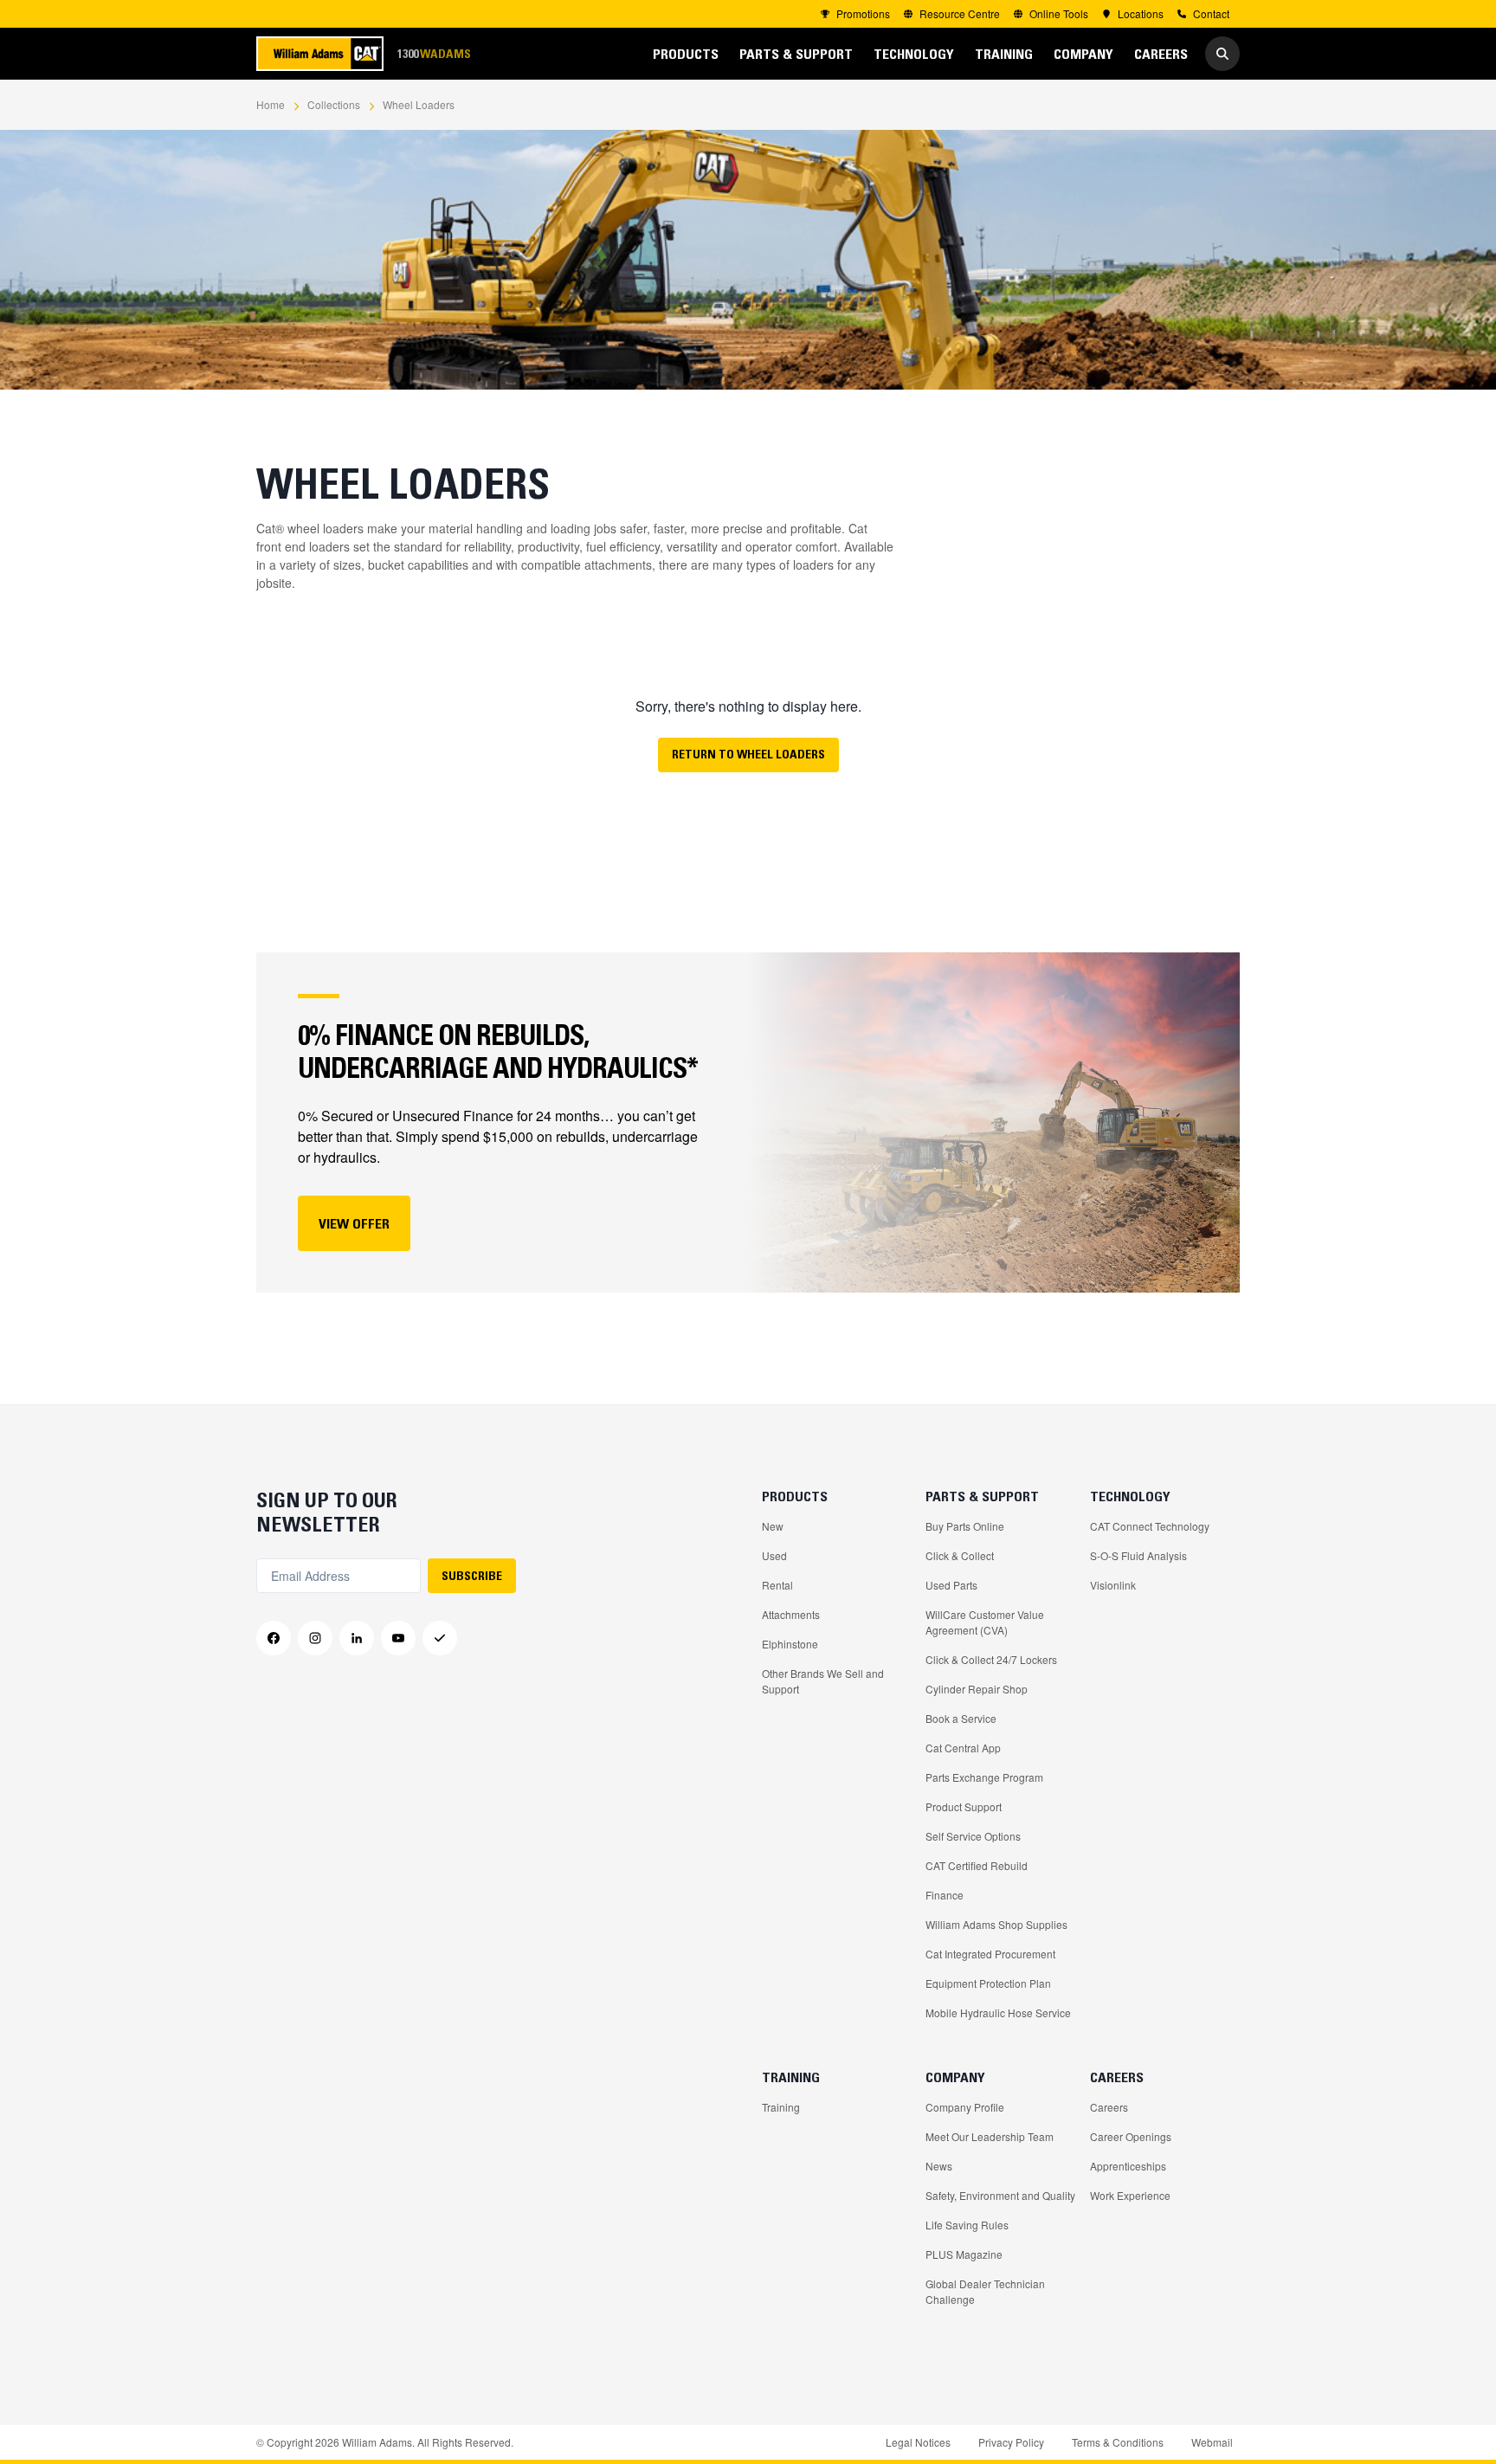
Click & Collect (960, 1555)
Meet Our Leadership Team (990, 2136)
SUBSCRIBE (472, 1576)
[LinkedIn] (357, 1638)
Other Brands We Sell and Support (823, 1681)
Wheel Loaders (419, 104)
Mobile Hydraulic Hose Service (998, 2012)
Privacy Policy (1011, 2442)
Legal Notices (918, 2442)
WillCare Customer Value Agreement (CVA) (985, 1622)
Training (781, 2107)
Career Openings (1131, 2136)
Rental (777, 1585)
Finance (945, 1895)
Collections (334, 104)
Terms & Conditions (1118, 2442)
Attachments (791, 1614)
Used (774, 1555)
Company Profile (965, 2107)
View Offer (354, 1223)
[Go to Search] (1222, 54)
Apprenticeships (1128, 2166)
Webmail (1212, 2442)
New (773, 1526)
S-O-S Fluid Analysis (1138, 1555)
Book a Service (961, 1718)
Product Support (964, 1806)
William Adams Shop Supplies (996, 1924)
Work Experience (1130, 2195)
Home (271, 104)
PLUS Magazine (964, 2254)
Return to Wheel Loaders (748, 754)
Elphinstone (790, 1644)
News (939, 2166)
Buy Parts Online (965, 1526)
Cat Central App (963, 1748)
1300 (434, 54)
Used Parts (951, 1585)
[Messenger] (440, 1638)
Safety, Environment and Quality (1000, 2195)
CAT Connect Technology (1150, 1526)
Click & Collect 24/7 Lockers (991, 1659)
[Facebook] (274, 1638)
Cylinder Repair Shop (977, 1689)
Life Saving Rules (967, 2225)
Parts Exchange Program (984, 1777)
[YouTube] (398, 1638)
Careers (1109, 2107)
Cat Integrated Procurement (990, 1954)
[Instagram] (315, 1638)
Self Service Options (973, 1836)
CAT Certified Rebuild (977, 1865)
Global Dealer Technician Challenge (985, 2291)
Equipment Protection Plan (988, 1983)
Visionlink (1113, 1585)
